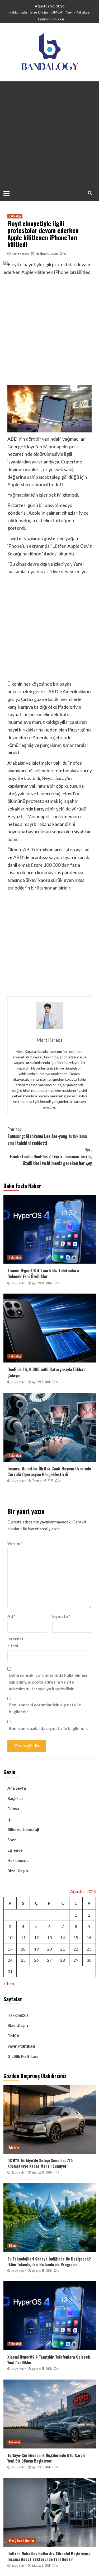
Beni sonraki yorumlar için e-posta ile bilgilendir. (45, 1708)
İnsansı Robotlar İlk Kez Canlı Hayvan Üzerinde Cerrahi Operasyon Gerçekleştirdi (49, 1471)
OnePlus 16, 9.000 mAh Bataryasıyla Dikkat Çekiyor (46, 1372)
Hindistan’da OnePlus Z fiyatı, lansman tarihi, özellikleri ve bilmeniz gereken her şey (51, 1156)
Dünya (13, 1809)
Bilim (12, 2246)
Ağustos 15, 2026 (42, 1283)
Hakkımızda (18, 12)
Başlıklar (15, 1798)
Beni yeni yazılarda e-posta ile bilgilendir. (48, 1728)
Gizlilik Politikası (51, 19)
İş (9, 1819)
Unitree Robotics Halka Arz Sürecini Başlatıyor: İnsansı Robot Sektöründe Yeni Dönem (49, 2556)
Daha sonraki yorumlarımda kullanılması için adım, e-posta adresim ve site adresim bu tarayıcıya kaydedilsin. (48, 1682)
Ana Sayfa (17, 1788)
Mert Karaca (21, 254)
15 (76, 1937)
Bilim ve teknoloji (23, 1829)
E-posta (61, 1616)
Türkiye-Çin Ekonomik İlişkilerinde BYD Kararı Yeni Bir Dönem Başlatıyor (46, 2458)
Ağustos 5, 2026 (41, 1382)
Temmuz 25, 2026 (43, 1481)
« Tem (9, 1983)
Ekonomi (14, 2442)
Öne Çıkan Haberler (22, 2540)
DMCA (57, 12)
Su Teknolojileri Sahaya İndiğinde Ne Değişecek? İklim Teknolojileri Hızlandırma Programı (49, 2261)
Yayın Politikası (78, 12)
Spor (12, 1840)
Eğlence (15, 1850)
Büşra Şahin (19, 1283)
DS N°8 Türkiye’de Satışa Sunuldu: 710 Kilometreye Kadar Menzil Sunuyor (40, 2163)
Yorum (15, 1543)
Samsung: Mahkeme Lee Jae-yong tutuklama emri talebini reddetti (47, 1136)
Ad (11, 1616)
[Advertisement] (49, 134)
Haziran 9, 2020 (47, 254)
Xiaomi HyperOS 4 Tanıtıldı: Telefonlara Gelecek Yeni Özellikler (43, 1273)
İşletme (14, 2147)
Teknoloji (15, 216)
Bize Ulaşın (39, 12)
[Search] (90, 193)
